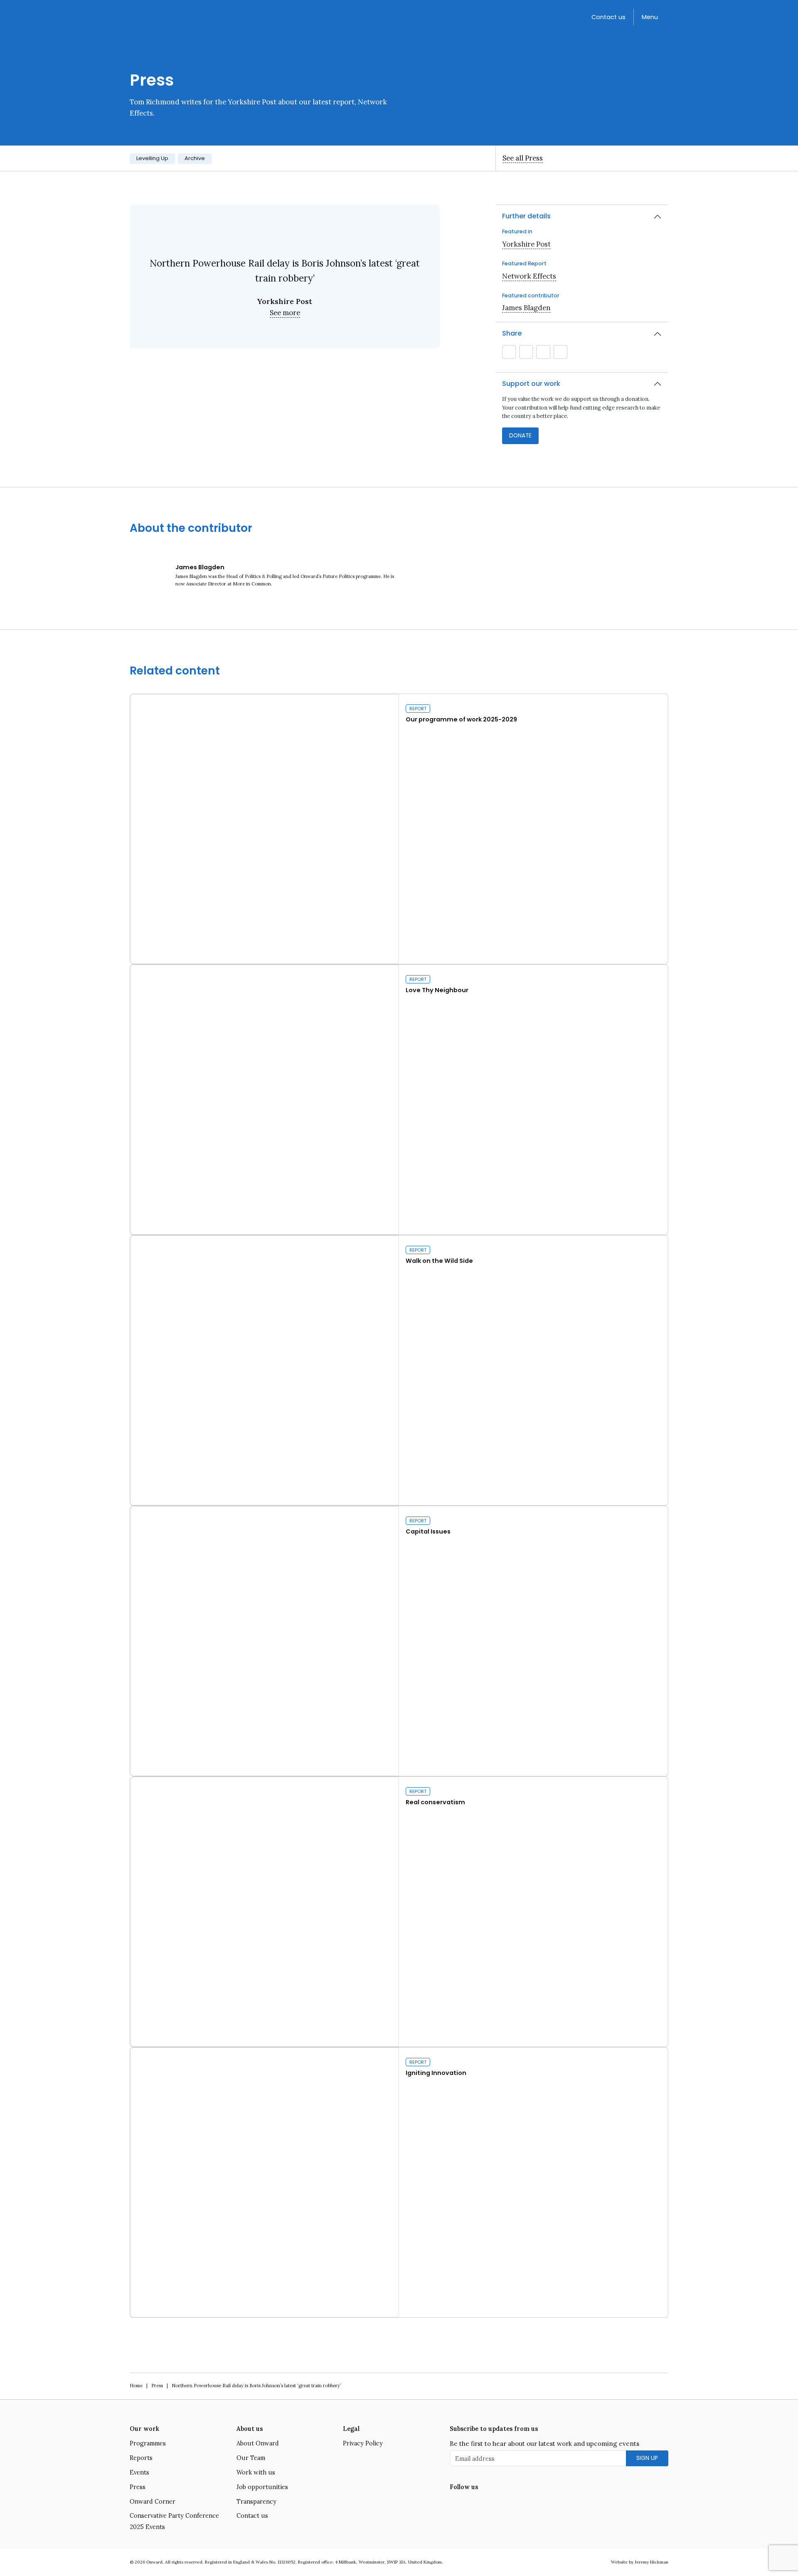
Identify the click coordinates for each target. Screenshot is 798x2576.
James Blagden (526, 308)
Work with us (256, 2472)
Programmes (148, 2443)
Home (136, 2386)
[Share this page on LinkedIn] (543, 352)
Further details (526, 216)
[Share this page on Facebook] (560, 352)
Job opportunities (262, 2487)
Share (512, 333)
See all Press (523, 158)
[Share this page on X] (526, 352)
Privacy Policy (363, 2443)
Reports (141, 2458)
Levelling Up (152, 158)
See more (285, 313)
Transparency (256, 2502)
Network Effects (529, 276)
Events (139, 2472)
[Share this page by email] (509, 352)
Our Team (251, 2458)
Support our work (531, 384)
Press (157, 2386)
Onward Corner (153, 2502)
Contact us (608, 17)
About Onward (258, 2443)
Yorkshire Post (526, 244)
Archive (195, 158)
